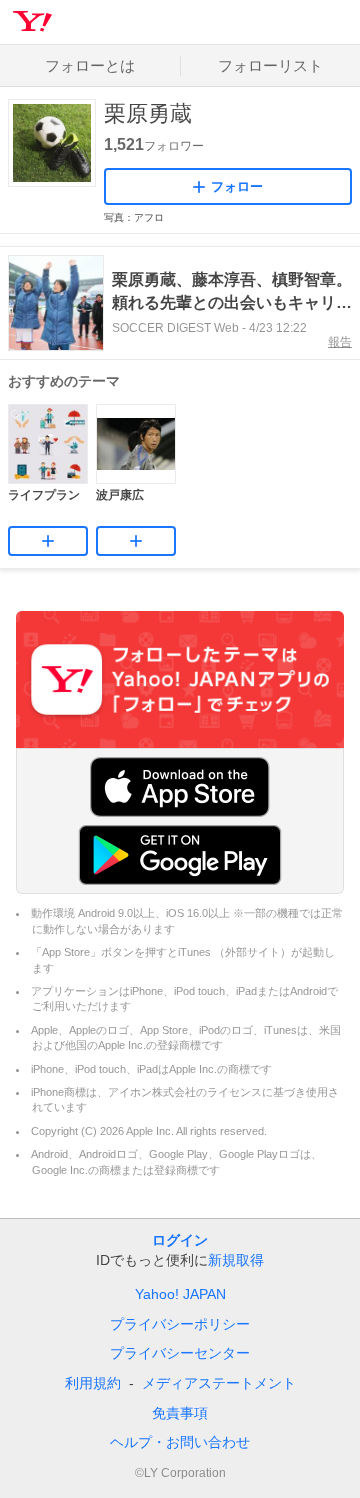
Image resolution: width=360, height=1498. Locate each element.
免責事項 (180, 1413)
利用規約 (93, 1383)
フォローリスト (270, 65)
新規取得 (236, 1260)
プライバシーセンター (180, 1353)
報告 (340, 342)
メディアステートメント (219, 1383)
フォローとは (90, 65)
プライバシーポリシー (180, 1324)
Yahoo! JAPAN (180, 1294)
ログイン (180, 1240)
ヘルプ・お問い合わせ (180, 1442)
